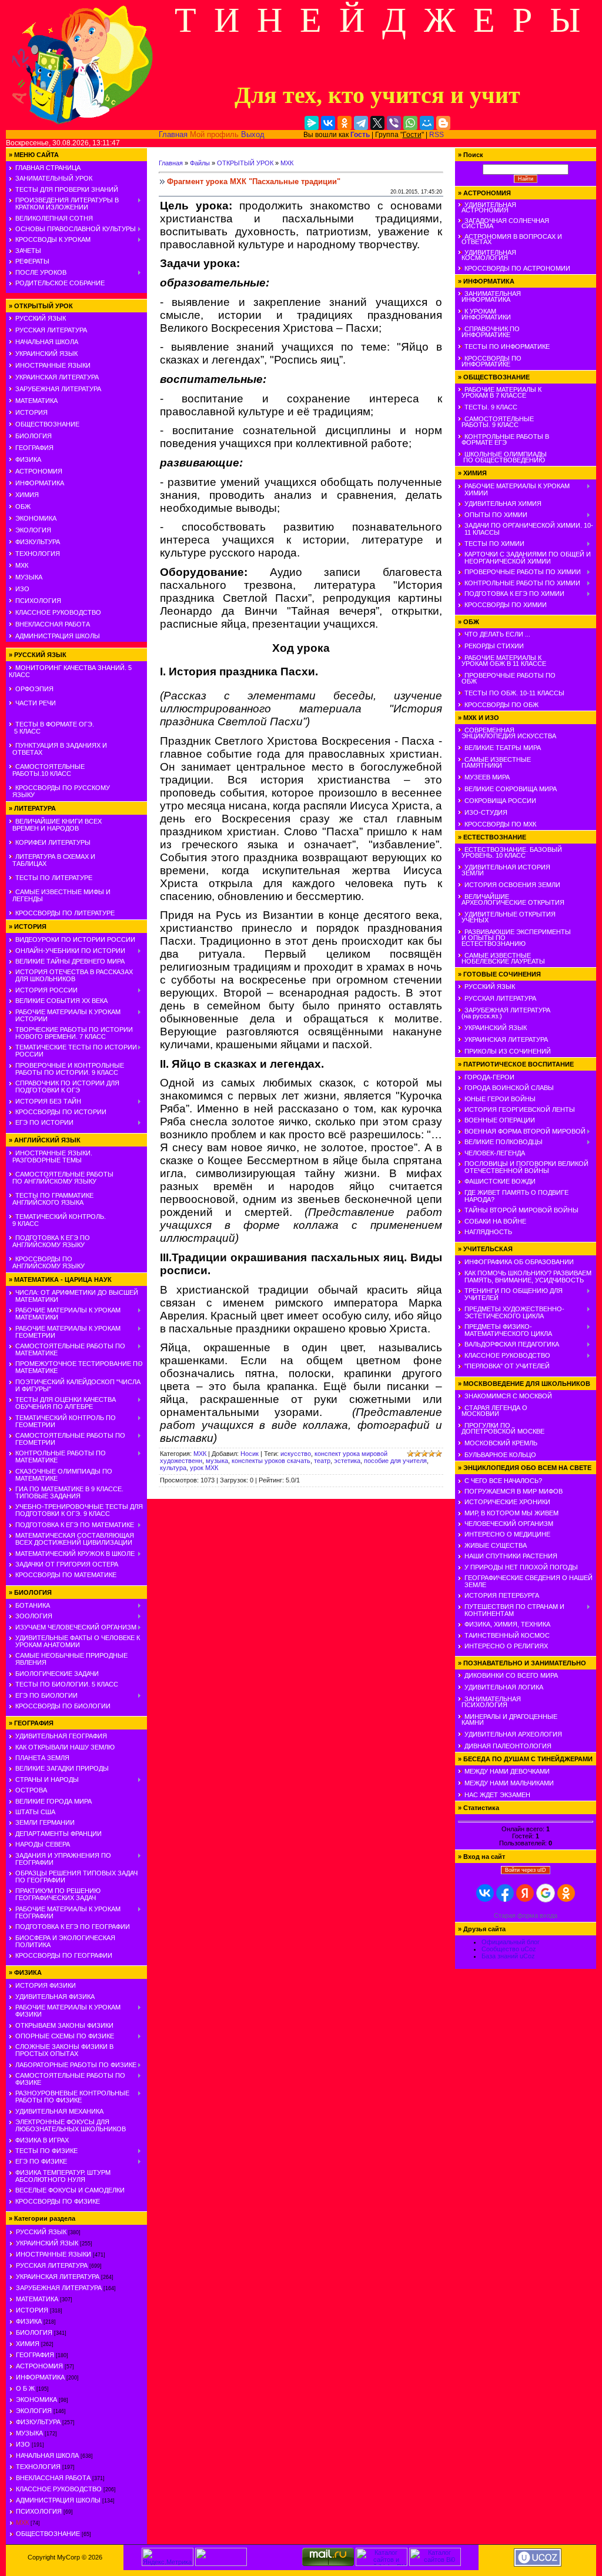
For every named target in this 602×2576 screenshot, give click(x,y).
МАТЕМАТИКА (36, 401)
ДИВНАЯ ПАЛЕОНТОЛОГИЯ (508, 1746)
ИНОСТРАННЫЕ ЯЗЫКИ (53, 365)
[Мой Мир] (427, 123)
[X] (377, 123)
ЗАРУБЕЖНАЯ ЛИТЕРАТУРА (58, 389)
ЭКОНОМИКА (36, 518)
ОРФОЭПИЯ (34, 689)
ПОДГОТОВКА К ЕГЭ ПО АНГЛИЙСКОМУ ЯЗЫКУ (49, 1241)
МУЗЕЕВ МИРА (487, 777)
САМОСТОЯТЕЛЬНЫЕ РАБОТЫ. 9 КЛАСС (496, 422)
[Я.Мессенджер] (312, 123)
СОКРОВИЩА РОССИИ (500, 801)
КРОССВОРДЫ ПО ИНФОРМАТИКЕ (490, 361)
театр (322, 1461)
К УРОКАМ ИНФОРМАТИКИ (484, 314)
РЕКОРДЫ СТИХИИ (494, 646)
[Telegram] (361, 123)
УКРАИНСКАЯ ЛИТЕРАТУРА (57, 377)
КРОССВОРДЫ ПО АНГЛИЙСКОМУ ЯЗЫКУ (47, 1262)
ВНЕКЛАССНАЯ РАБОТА (53, 624)
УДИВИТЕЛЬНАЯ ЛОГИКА (504, 1687)
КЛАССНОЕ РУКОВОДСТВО (58, 612)
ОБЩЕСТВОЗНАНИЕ (47, 424)
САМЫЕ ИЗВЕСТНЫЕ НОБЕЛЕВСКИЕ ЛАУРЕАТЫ (501, 958)
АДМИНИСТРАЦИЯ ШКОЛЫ (58, 636)
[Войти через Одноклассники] (566, 1893)
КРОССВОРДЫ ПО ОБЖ (501, 705)
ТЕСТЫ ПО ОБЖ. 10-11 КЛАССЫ (514, 693)
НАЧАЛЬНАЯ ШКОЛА (47, 342)
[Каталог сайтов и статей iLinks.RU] (382, 2564)
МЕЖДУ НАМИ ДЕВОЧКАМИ (507, 1771)
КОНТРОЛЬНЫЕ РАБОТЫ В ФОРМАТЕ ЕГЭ (504, 439)
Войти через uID (526, 1870)
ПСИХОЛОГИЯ (38, 601)
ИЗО (22, 589)
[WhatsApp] (410, 123)
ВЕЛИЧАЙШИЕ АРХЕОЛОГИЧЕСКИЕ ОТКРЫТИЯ (511, 899)
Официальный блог (511, 1942)
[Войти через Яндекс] (525, 1893)
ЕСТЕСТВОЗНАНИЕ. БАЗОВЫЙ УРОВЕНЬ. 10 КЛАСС (510, 852)
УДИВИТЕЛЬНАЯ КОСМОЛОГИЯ (487, 255)
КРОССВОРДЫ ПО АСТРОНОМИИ (517, 268)
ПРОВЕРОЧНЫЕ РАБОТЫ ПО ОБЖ (507, 678)
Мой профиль (214, 134)
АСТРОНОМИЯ (39, 471)
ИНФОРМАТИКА (40, 483)
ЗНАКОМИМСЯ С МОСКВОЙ (508, 1396)
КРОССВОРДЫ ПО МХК (500, 824)
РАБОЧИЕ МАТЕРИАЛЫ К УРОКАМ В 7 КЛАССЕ (500, 392)
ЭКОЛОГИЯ (33, 530)
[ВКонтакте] (328, 123)
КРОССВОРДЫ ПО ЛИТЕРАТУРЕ (65, 913)
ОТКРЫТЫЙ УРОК (245, 163)
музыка (217, 1461)
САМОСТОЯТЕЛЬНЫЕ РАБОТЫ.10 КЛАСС (47, 770)
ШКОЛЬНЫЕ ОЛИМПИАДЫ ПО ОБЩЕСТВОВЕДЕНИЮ (502, 457)
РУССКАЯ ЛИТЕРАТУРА (51, 330)
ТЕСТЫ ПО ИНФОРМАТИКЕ (507, 346)
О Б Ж (25, 2388)
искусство (296, 1454)
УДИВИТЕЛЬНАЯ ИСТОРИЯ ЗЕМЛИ (504, 870)
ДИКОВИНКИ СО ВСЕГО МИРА (511, 1675)
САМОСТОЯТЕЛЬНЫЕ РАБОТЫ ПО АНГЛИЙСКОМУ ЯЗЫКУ (61, 1178)
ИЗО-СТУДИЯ (486, 812)
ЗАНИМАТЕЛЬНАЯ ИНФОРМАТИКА (489, 296)
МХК (22, 565)
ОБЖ (23, 506)
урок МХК (204, 1468)
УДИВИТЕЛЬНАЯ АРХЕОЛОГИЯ (513, 1734)
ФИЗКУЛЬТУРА (38, 542)
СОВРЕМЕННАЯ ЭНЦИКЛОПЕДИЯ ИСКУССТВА (507, 733)
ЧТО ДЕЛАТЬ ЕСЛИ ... (497, 634)
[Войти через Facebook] (505, 1893)
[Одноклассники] (345, 123)
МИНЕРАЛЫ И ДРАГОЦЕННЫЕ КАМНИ (508, 1719)
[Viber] (394, 123)
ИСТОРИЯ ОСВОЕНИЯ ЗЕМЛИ (512, 885)
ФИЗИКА (28, 459)
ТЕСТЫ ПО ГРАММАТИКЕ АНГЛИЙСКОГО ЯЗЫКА (51, 1199)
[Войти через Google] (546, 1893)
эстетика (347, 1461)
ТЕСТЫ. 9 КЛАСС (491, 407)
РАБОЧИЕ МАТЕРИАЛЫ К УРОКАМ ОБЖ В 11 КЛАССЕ (502, 661)
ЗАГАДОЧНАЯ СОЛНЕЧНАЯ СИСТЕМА (504, 223)
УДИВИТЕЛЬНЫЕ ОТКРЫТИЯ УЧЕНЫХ (507, 917)
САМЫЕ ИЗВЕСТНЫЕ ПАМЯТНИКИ (494, 762)
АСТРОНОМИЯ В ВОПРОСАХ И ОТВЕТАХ (510, 239)
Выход (253, 134)
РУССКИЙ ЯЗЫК (41, 318)
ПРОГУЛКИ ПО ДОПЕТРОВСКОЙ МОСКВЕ (501, 1428)
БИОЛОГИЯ (34, 436)
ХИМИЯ (27, 495)
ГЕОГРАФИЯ (34, 448)
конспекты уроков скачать (271, 1461)
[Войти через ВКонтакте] (485, 1893)
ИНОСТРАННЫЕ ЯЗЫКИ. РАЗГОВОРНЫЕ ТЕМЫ (51, 1157)
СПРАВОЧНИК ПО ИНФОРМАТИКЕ (489, 332)
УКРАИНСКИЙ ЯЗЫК (46, 354)
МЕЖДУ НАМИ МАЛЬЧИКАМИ (509, 1783)
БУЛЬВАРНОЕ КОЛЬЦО (500, 1455)
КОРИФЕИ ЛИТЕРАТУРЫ (53, 842)
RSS (437, 135)
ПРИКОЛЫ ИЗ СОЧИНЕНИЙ (508, 1051)
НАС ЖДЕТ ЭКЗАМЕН (497, 1795)
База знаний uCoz (508, 1956)
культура (173, 1468)
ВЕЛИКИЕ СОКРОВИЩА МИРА (511, 789)
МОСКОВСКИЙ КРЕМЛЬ (501, 1443)
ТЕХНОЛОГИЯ (38, 554)
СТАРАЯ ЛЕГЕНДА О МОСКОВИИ (493, 1411)
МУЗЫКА (29, 577)
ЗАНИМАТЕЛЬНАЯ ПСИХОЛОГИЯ (489, 1702)
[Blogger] (443, 123)
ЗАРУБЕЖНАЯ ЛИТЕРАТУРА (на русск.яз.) (504, 1013)
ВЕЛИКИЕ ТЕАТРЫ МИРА (503, 748)
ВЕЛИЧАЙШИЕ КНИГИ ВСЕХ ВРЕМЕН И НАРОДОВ (55, 825)
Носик (250, 1454)
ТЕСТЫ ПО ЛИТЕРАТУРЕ (54, 878)
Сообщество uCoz (509, 1949)
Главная (173, 134)
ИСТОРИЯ (31, 412)
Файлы (200, 163)
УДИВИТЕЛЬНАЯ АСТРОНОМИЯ (487, 207)
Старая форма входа (526, 1915)
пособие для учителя (395, 1461)
